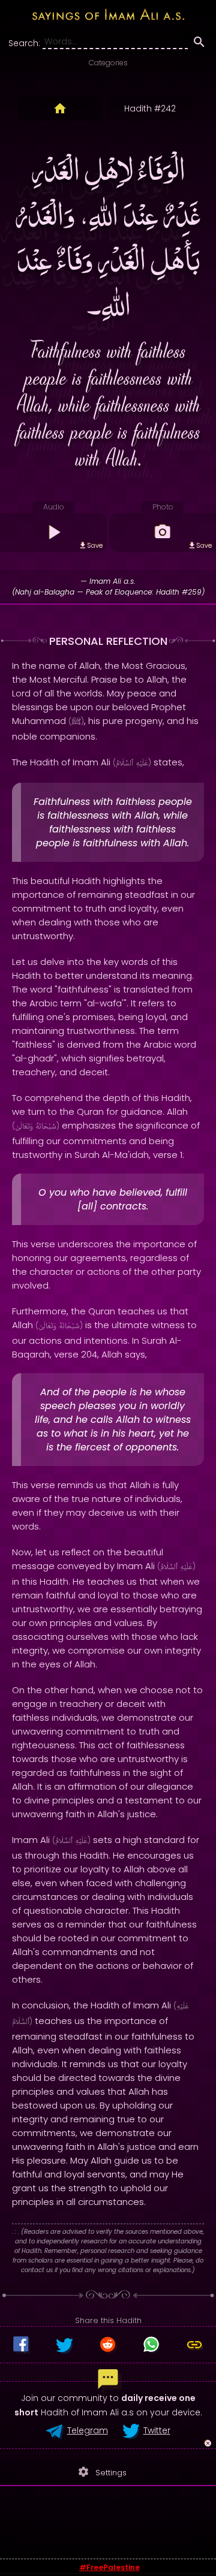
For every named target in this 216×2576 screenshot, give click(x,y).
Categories (108, 63)
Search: (24, 43)
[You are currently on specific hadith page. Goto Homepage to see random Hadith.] (60, 108)
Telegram (88, 2430)
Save (95, 545)
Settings (102, 2472)
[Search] (199, 44)
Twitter (157, 2430)
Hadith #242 (150, 108)
